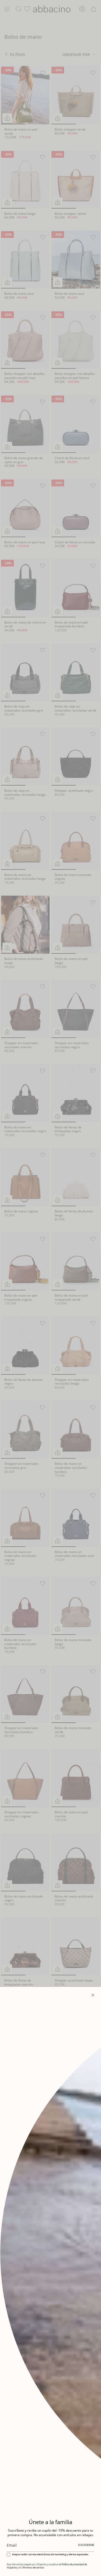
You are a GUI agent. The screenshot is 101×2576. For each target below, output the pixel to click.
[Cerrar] (93, 1995)
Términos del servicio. (33, 2568)
